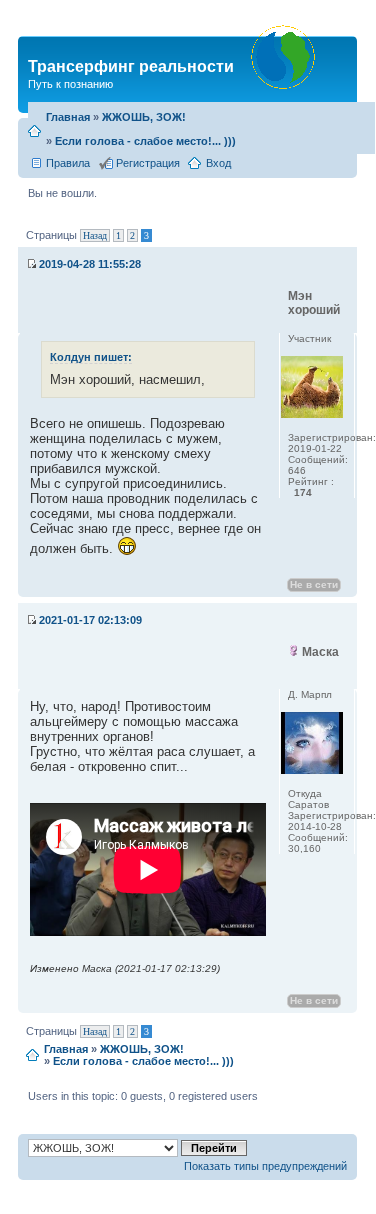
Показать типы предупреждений (265, 1166)
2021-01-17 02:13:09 (90, 620)
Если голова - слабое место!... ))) (145, 141)
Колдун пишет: (91, 357)
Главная (68, 117)
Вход (218, 163)
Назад (95, 235)
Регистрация (148, 163)
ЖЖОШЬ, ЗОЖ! (144, 117)
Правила (68, 163)
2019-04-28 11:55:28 (90, 264)
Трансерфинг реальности (131, 66)
